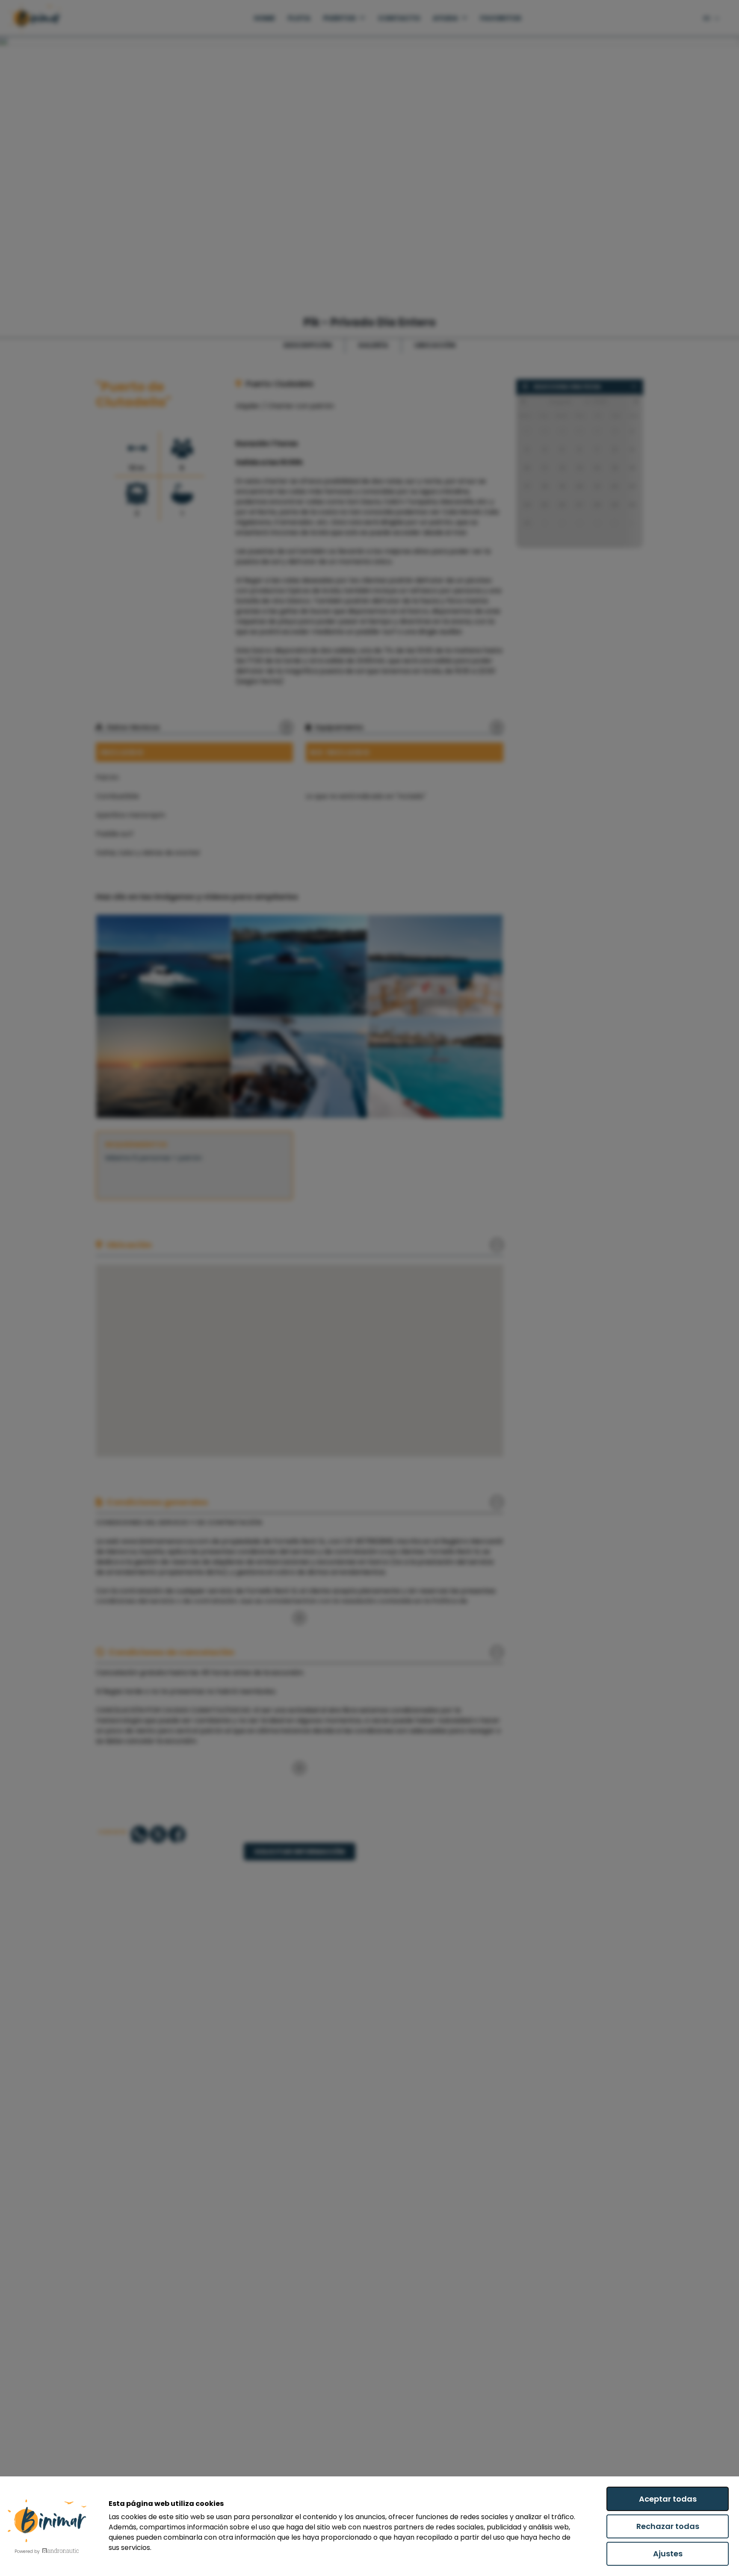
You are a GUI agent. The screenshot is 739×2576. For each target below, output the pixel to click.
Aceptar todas (668, 2499)
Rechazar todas (668, 2526)
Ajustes (668, 2554)
